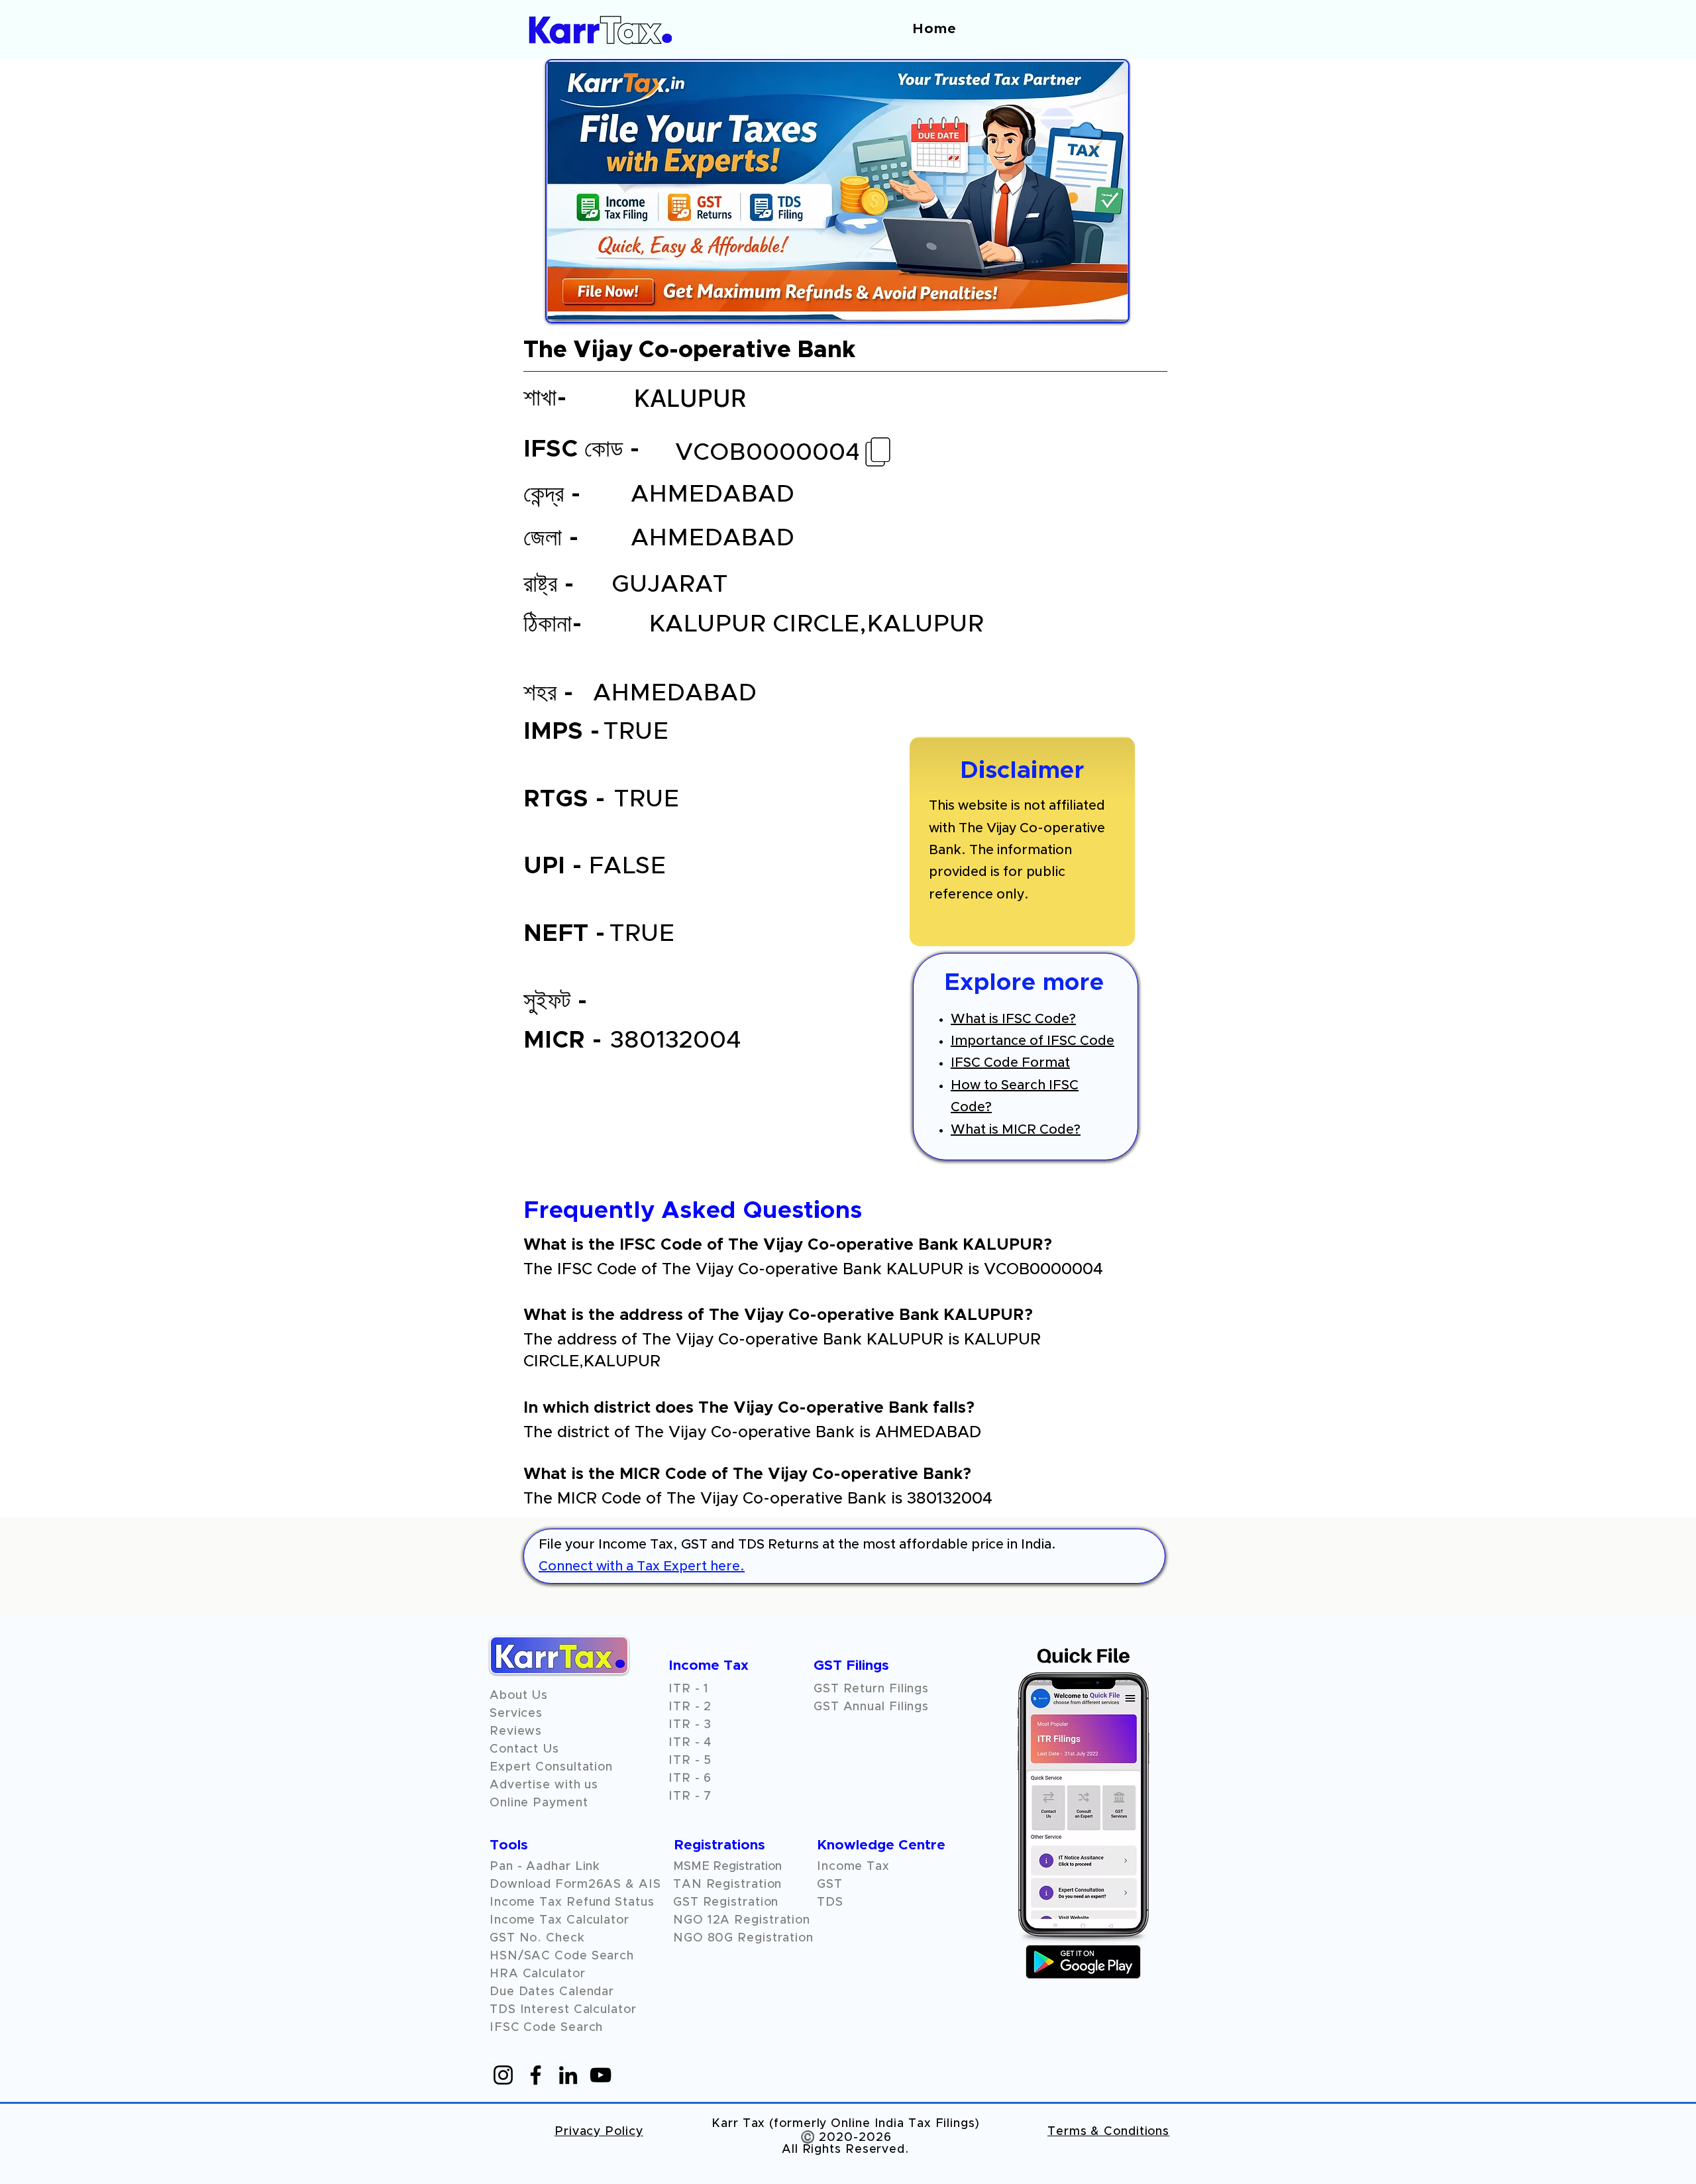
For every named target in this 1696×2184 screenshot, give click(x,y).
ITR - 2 (690, 1707)
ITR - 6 (690, 1778)
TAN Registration (727, 1884)
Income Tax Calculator (559, 1920)
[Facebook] (536, 2075)
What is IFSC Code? (1013, 1019)
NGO (690, 1920)
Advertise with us (544, 1785)
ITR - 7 (690, 1796)
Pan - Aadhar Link (545, 1867)
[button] (516, 1731)
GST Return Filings (871, 1689)
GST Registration (726, 1902)
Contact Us (524, 1749)
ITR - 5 (690, 1761)
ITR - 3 (690, 1725)
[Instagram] (503, 2075)
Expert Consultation (551, 1767)
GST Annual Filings (871, 1707)
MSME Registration (727, 1867)
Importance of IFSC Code (1033, 1041)
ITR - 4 (690, 1743)
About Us (519, 1696)
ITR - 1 (689, 1689)
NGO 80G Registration (743, 1938)
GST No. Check (537, 1938)
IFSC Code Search (546, 2028)
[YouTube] (601, 2075)
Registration (772, 1920)
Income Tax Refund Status (572, 1902)
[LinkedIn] (568, 2075)
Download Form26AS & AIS (575, 1884)
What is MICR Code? (1016, 1130)
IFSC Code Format (1010, 1063)
